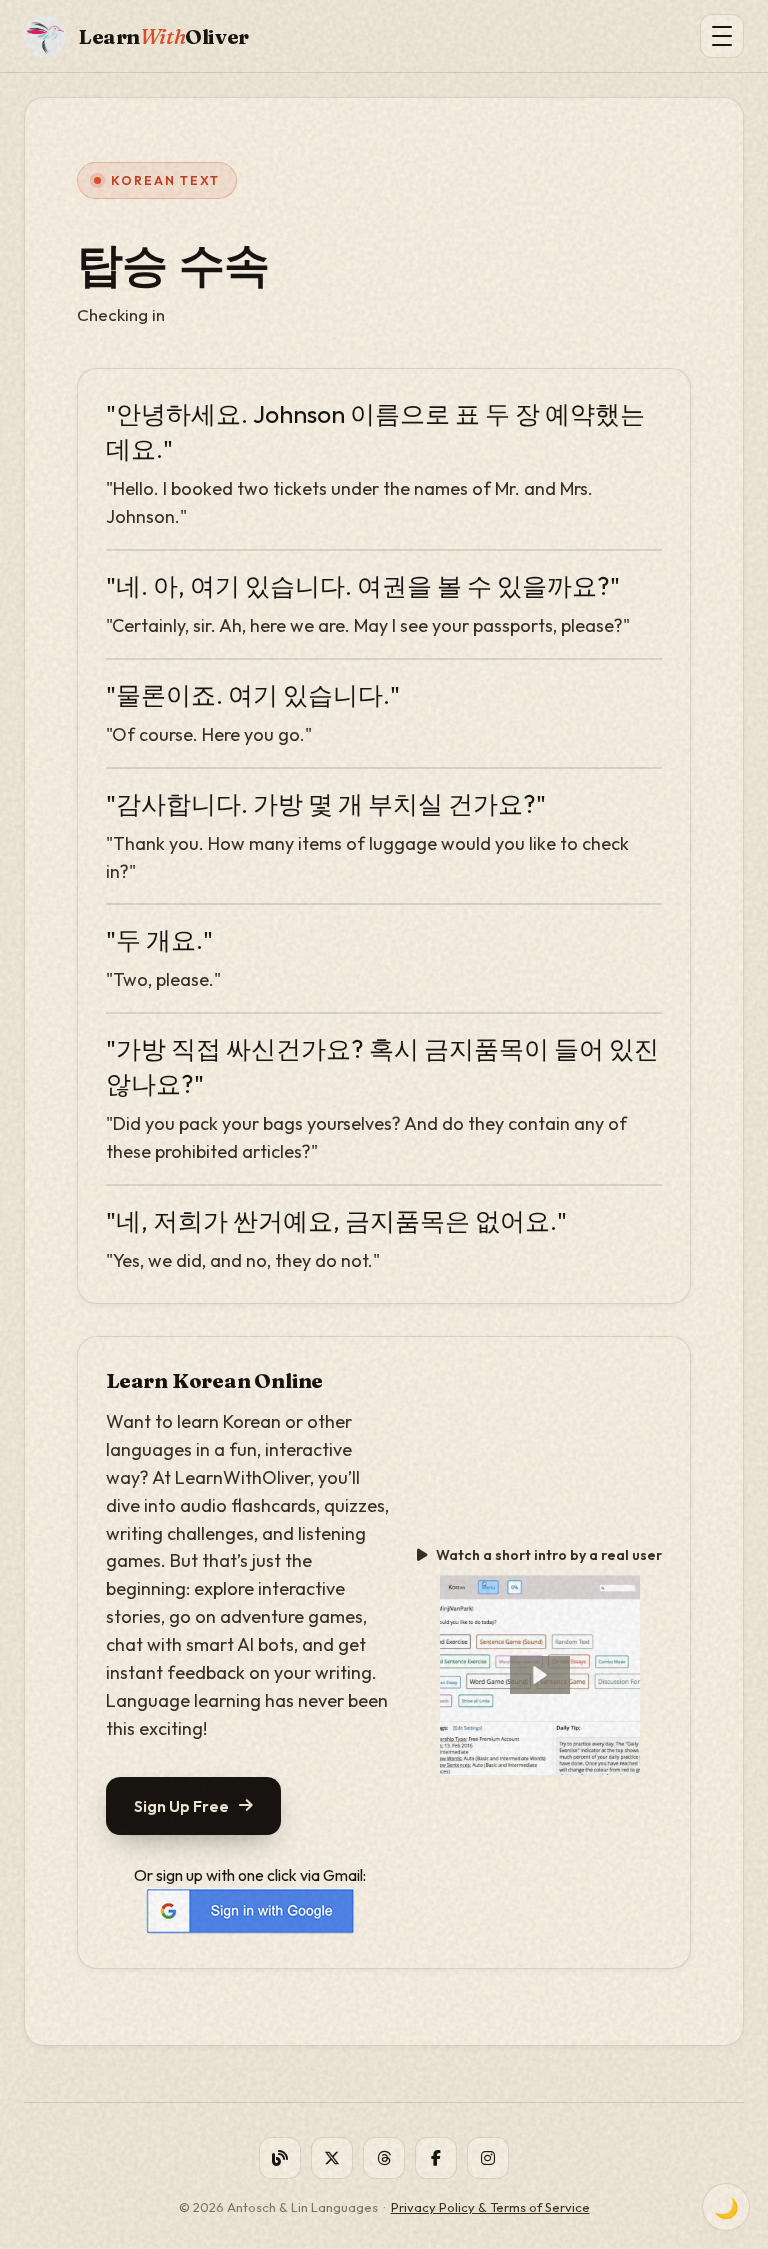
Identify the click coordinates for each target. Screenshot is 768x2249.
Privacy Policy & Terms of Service (490, 2207)
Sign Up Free (181, 1806)
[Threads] (384, 2158)
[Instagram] (488, 2158)
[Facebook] (436, 2158)
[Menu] (722, 36)
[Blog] (280, 2158)
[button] (540, 1675)
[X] (332, 2158)
